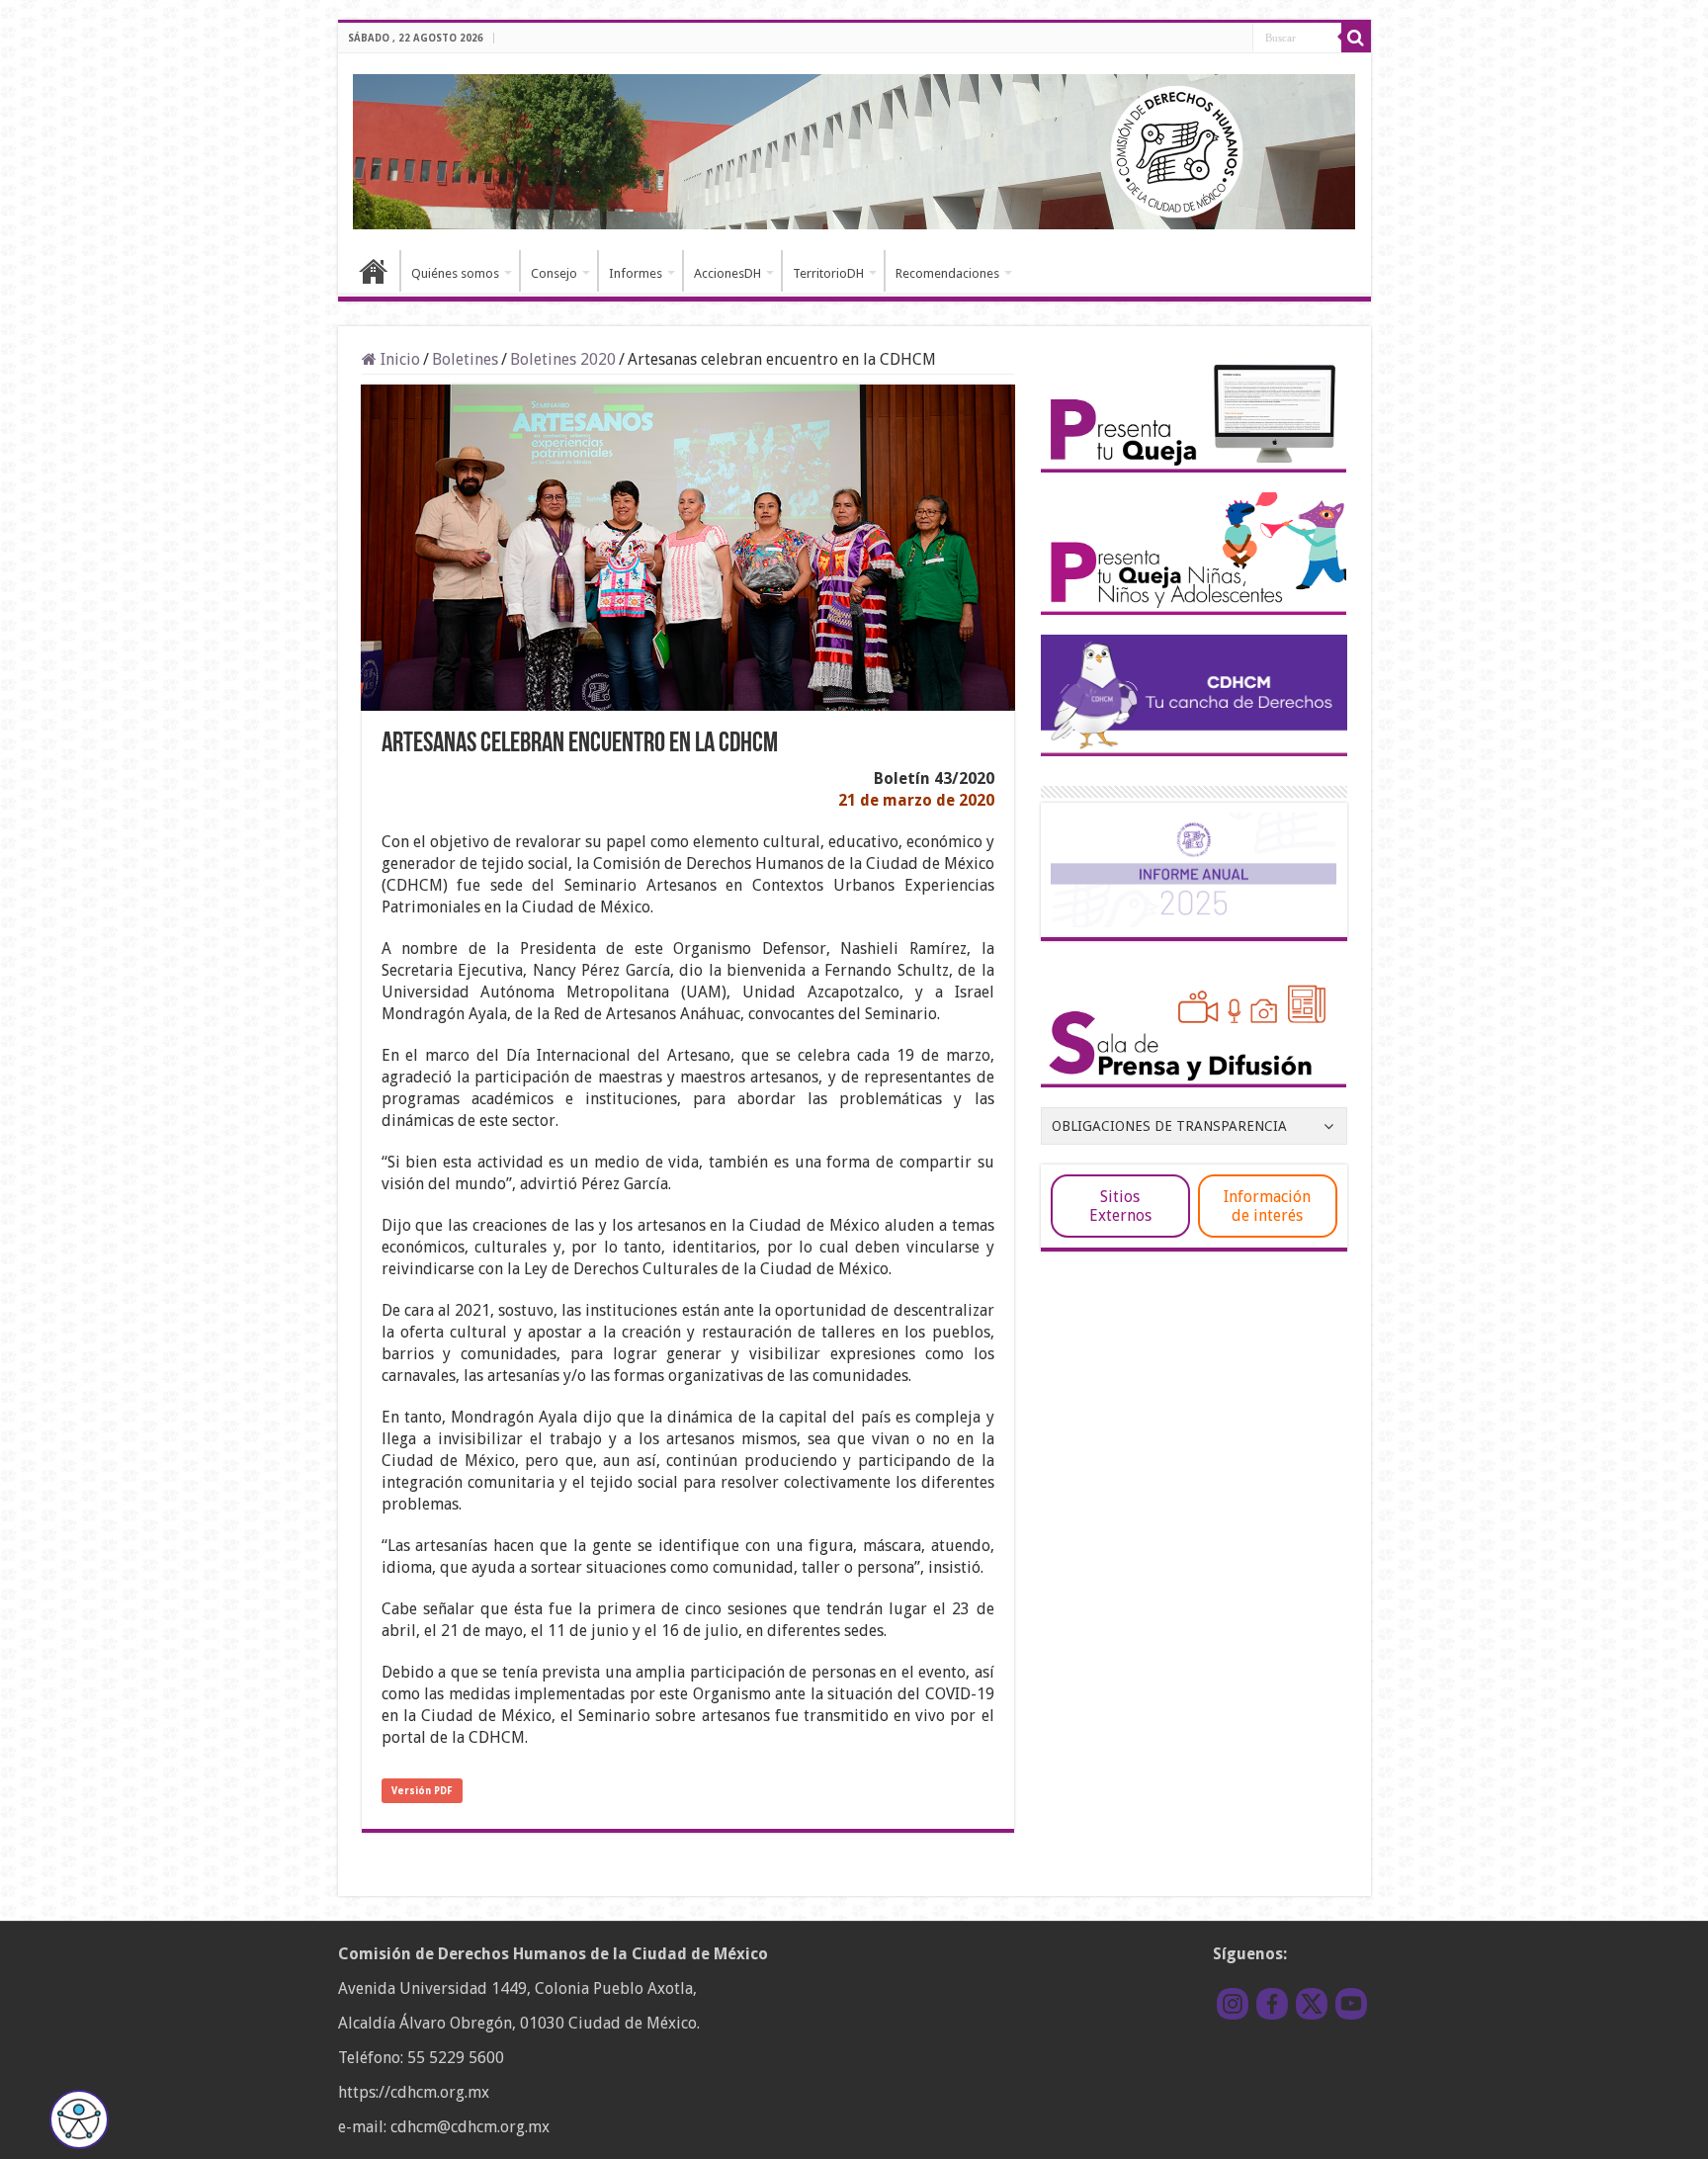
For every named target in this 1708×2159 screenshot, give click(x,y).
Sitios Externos (1120, 1206)
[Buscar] (1356, 38)
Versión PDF (422, 1791)
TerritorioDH (828, 273)
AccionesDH (727, 273)
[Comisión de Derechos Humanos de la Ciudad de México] (854, 148)
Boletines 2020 (563, 359)
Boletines (465, 359)
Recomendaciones (947, 273)
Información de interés (1267, 1206)
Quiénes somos (455, 273)
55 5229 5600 (456, 2058)
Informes (636, 273)
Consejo (554, 273)
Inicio (374, 271)
